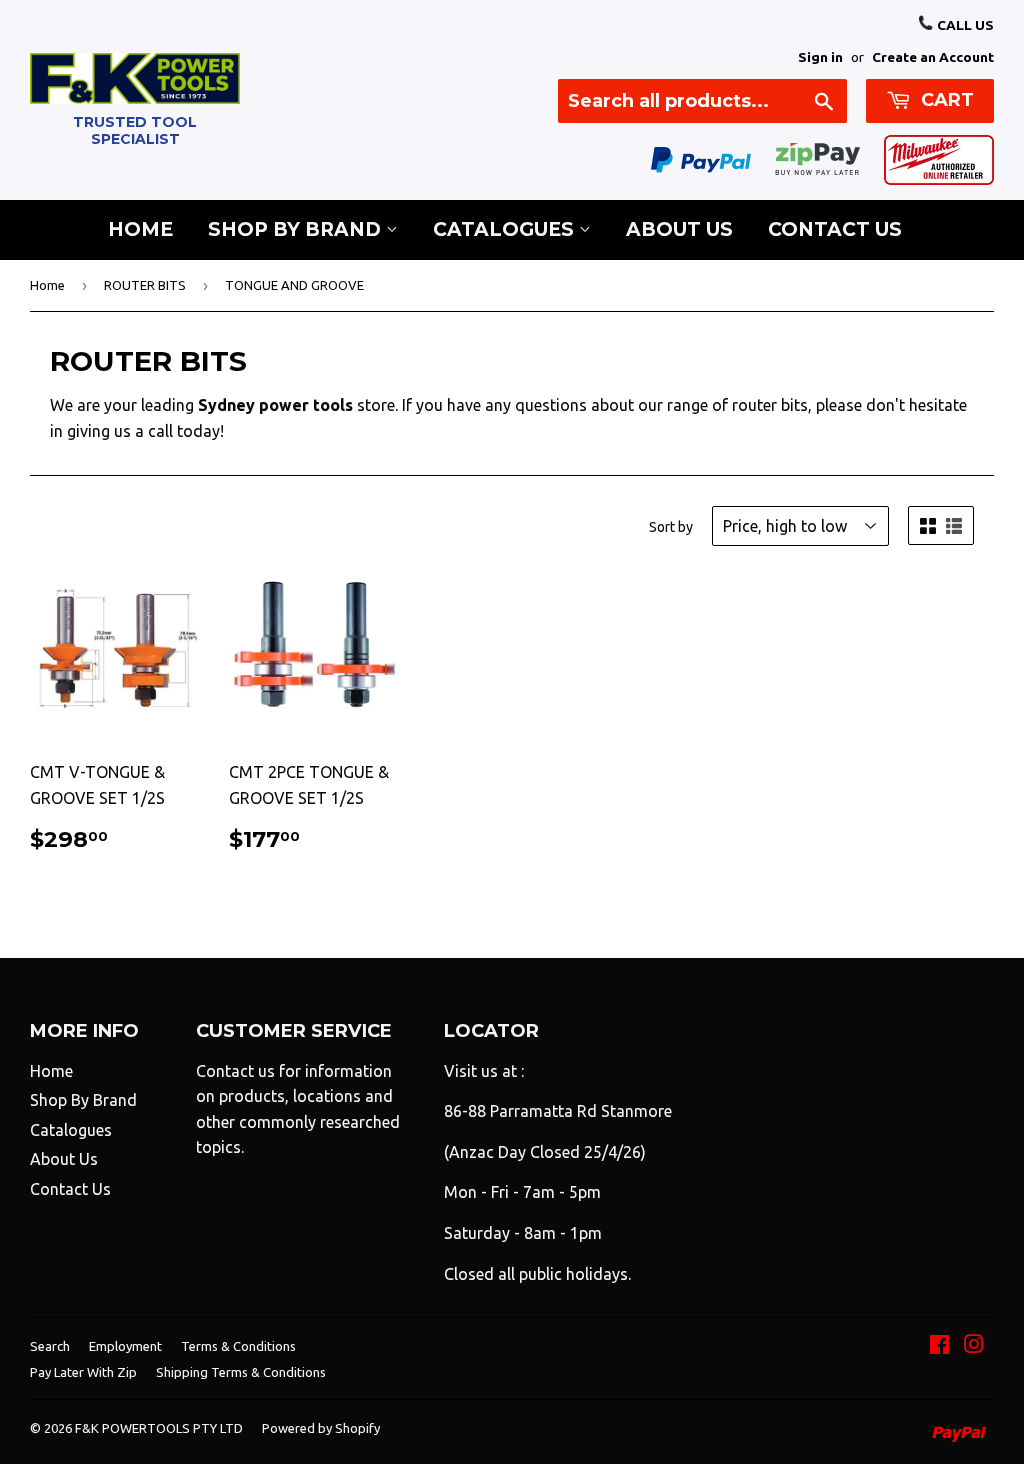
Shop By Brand (297, 229)
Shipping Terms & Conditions (241, 1372)
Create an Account (933, 57)
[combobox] (702, 101)
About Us (679, 229)
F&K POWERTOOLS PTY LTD (159, 1428)
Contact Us (835, 229)
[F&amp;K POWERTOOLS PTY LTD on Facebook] (939, 1346)
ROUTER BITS (145, 285)
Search (50, 1346)
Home (140, 229)
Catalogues (506, 229)
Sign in (820, 57)
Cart (945, 100)
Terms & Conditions (238, 1346)
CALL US (964, 25)
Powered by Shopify (321, 1428)
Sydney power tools (275, 405)
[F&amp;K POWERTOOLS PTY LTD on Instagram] (974, 1346)
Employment (125, 1346)
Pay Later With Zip (83, 1372)
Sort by (671, 527)
